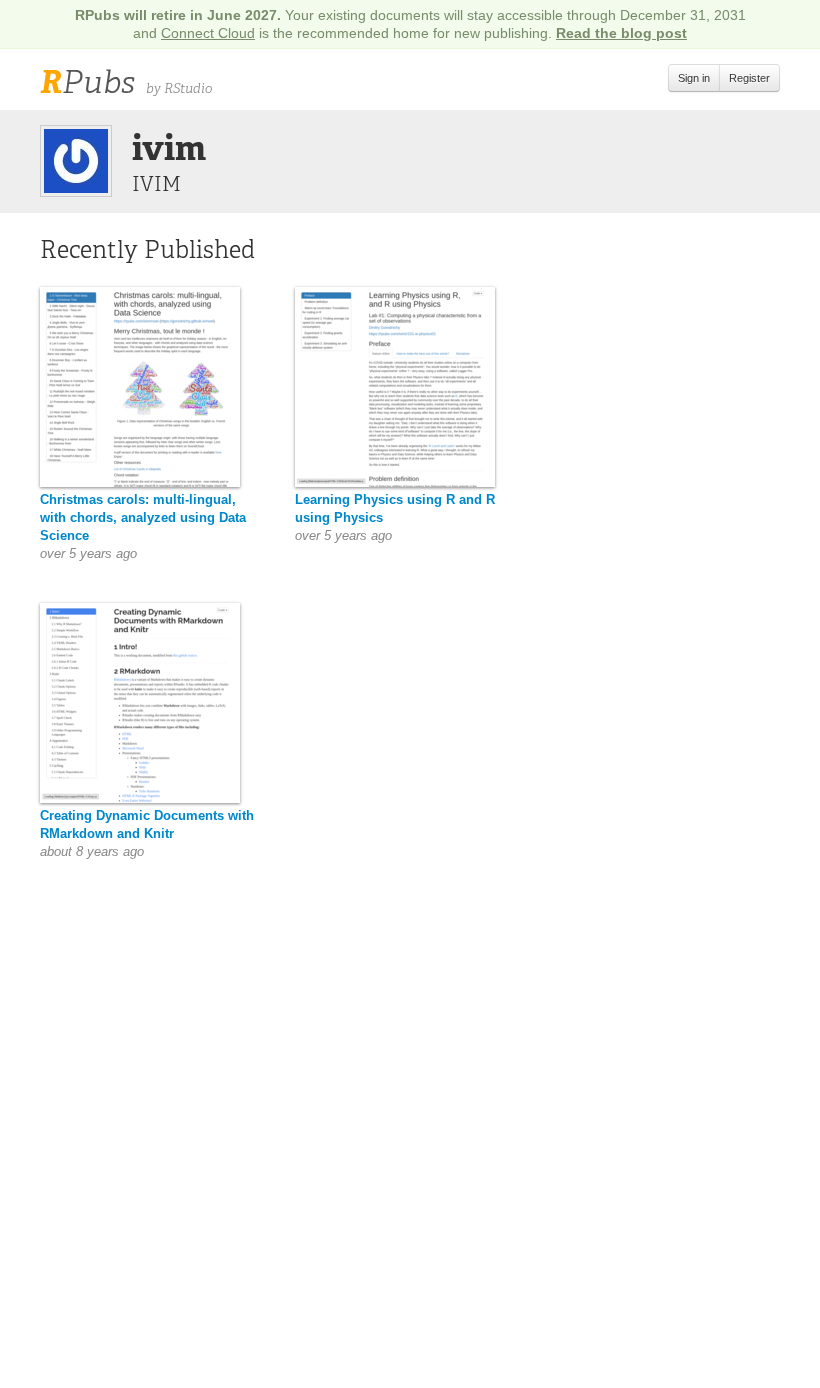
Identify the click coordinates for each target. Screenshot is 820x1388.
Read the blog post (621, 33)
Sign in (694, 78)
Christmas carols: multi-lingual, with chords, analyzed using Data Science (143, 517)
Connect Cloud (208, 33)
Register (749, 78)
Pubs (87, 82)
